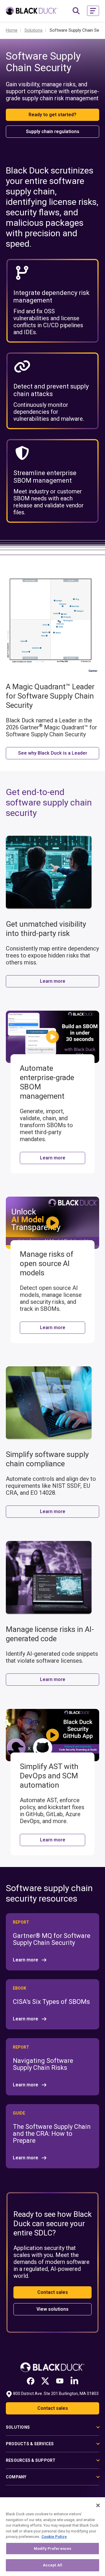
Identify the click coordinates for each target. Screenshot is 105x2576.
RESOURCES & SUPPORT (31, 2460)
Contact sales (53, 2292)
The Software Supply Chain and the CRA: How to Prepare (52, 2134)
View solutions (52, 2309)
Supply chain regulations (53, 131)
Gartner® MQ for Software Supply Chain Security (52, 1939)
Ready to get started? (52, 115)
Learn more (53, 981)
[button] (93, 11)
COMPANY (16, 2477)
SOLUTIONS (18, 2427)
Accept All (52, 2565)
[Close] (98, 2505)
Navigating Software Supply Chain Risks (43, 2064)
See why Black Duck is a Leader (53, 753)
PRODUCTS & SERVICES (30, 2444)
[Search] (76, 11)
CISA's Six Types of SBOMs (51, 2002)
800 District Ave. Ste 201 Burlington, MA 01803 (56, 2394)
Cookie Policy (54, 2537)
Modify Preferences (52, 2549)
